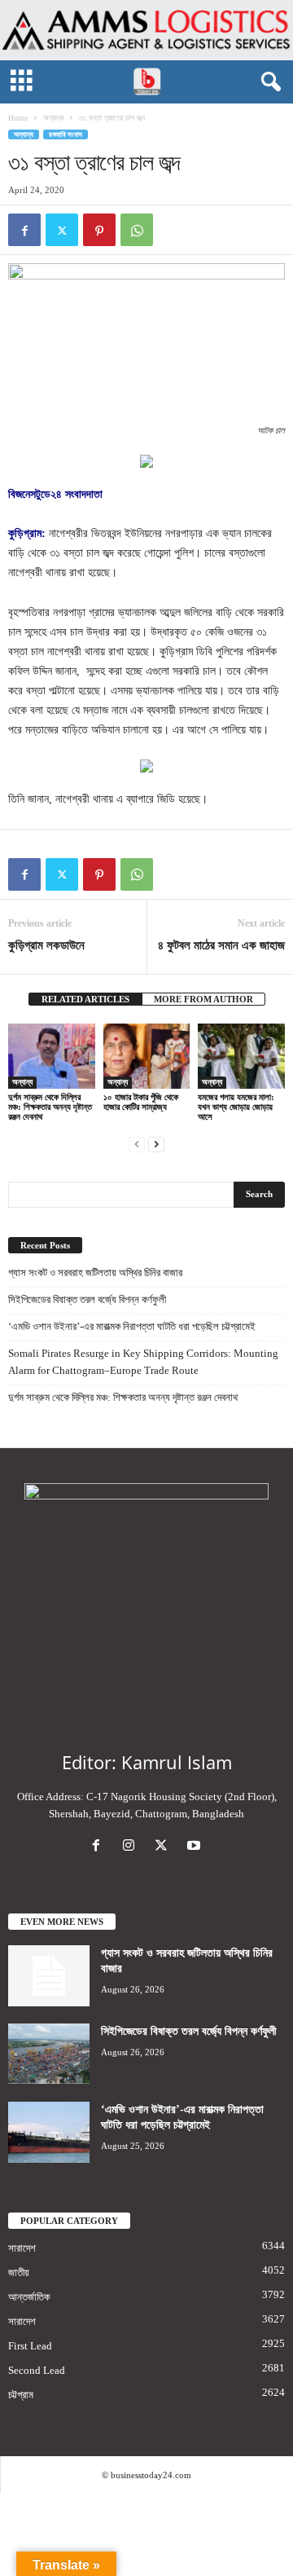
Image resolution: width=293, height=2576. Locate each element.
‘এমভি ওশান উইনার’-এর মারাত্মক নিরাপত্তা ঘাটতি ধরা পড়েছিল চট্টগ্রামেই (132, 1326)
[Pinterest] (99, 230)
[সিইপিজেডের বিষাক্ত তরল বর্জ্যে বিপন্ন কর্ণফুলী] (49, 2054)
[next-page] (156, 1144)
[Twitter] (62, 230)
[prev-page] (137, 1144)
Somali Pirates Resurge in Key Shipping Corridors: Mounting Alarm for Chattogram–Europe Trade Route (143, 1362)
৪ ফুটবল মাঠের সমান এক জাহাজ (221, 945)
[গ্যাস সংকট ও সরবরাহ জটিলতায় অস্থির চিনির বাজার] (49, 1976)
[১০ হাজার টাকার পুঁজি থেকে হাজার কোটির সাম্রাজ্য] (147, 1056)
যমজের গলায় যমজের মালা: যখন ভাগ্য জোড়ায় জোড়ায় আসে (236, 1107)
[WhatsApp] (137, 230)
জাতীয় (19, 2272)
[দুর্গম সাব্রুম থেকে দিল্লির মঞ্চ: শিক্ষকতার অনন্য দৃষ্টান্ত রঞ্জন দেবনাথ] (52, 1056)
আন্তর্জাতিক (29, 2297)
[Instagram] (132, 1847)
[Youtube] (196, 1847)
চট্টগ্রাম (21, 2395)
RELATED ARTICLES (85, 999)
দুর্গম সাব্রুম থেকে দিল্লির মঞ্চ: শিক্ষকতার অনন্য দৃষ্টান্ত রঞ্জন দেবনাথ (50, 1107)
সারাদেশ (22, 2248)
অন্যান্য (53, 118)
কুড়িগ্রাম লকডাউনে (46, 945)
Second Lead (37, 2370)
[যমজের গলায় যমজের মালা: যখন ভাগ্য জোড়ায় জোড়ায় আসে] (241, 1056)
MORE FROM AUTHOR (203, 999)
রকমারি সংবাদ (66, 134)
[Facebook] (24, 230)
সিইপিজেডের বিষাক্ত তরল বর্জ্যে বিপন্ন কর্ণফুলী (87, 1299)
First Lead (30, 2346)
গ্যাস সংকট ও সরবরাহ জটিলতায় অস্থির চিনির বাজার (95, 1273)
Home (18, 118)
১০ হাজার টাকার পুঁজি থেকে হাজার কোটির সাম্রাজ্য (141, 1102)
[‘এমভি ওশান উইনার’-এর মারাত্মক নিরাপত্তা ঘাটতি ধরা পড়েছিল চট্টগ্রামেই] (49, 2132)
